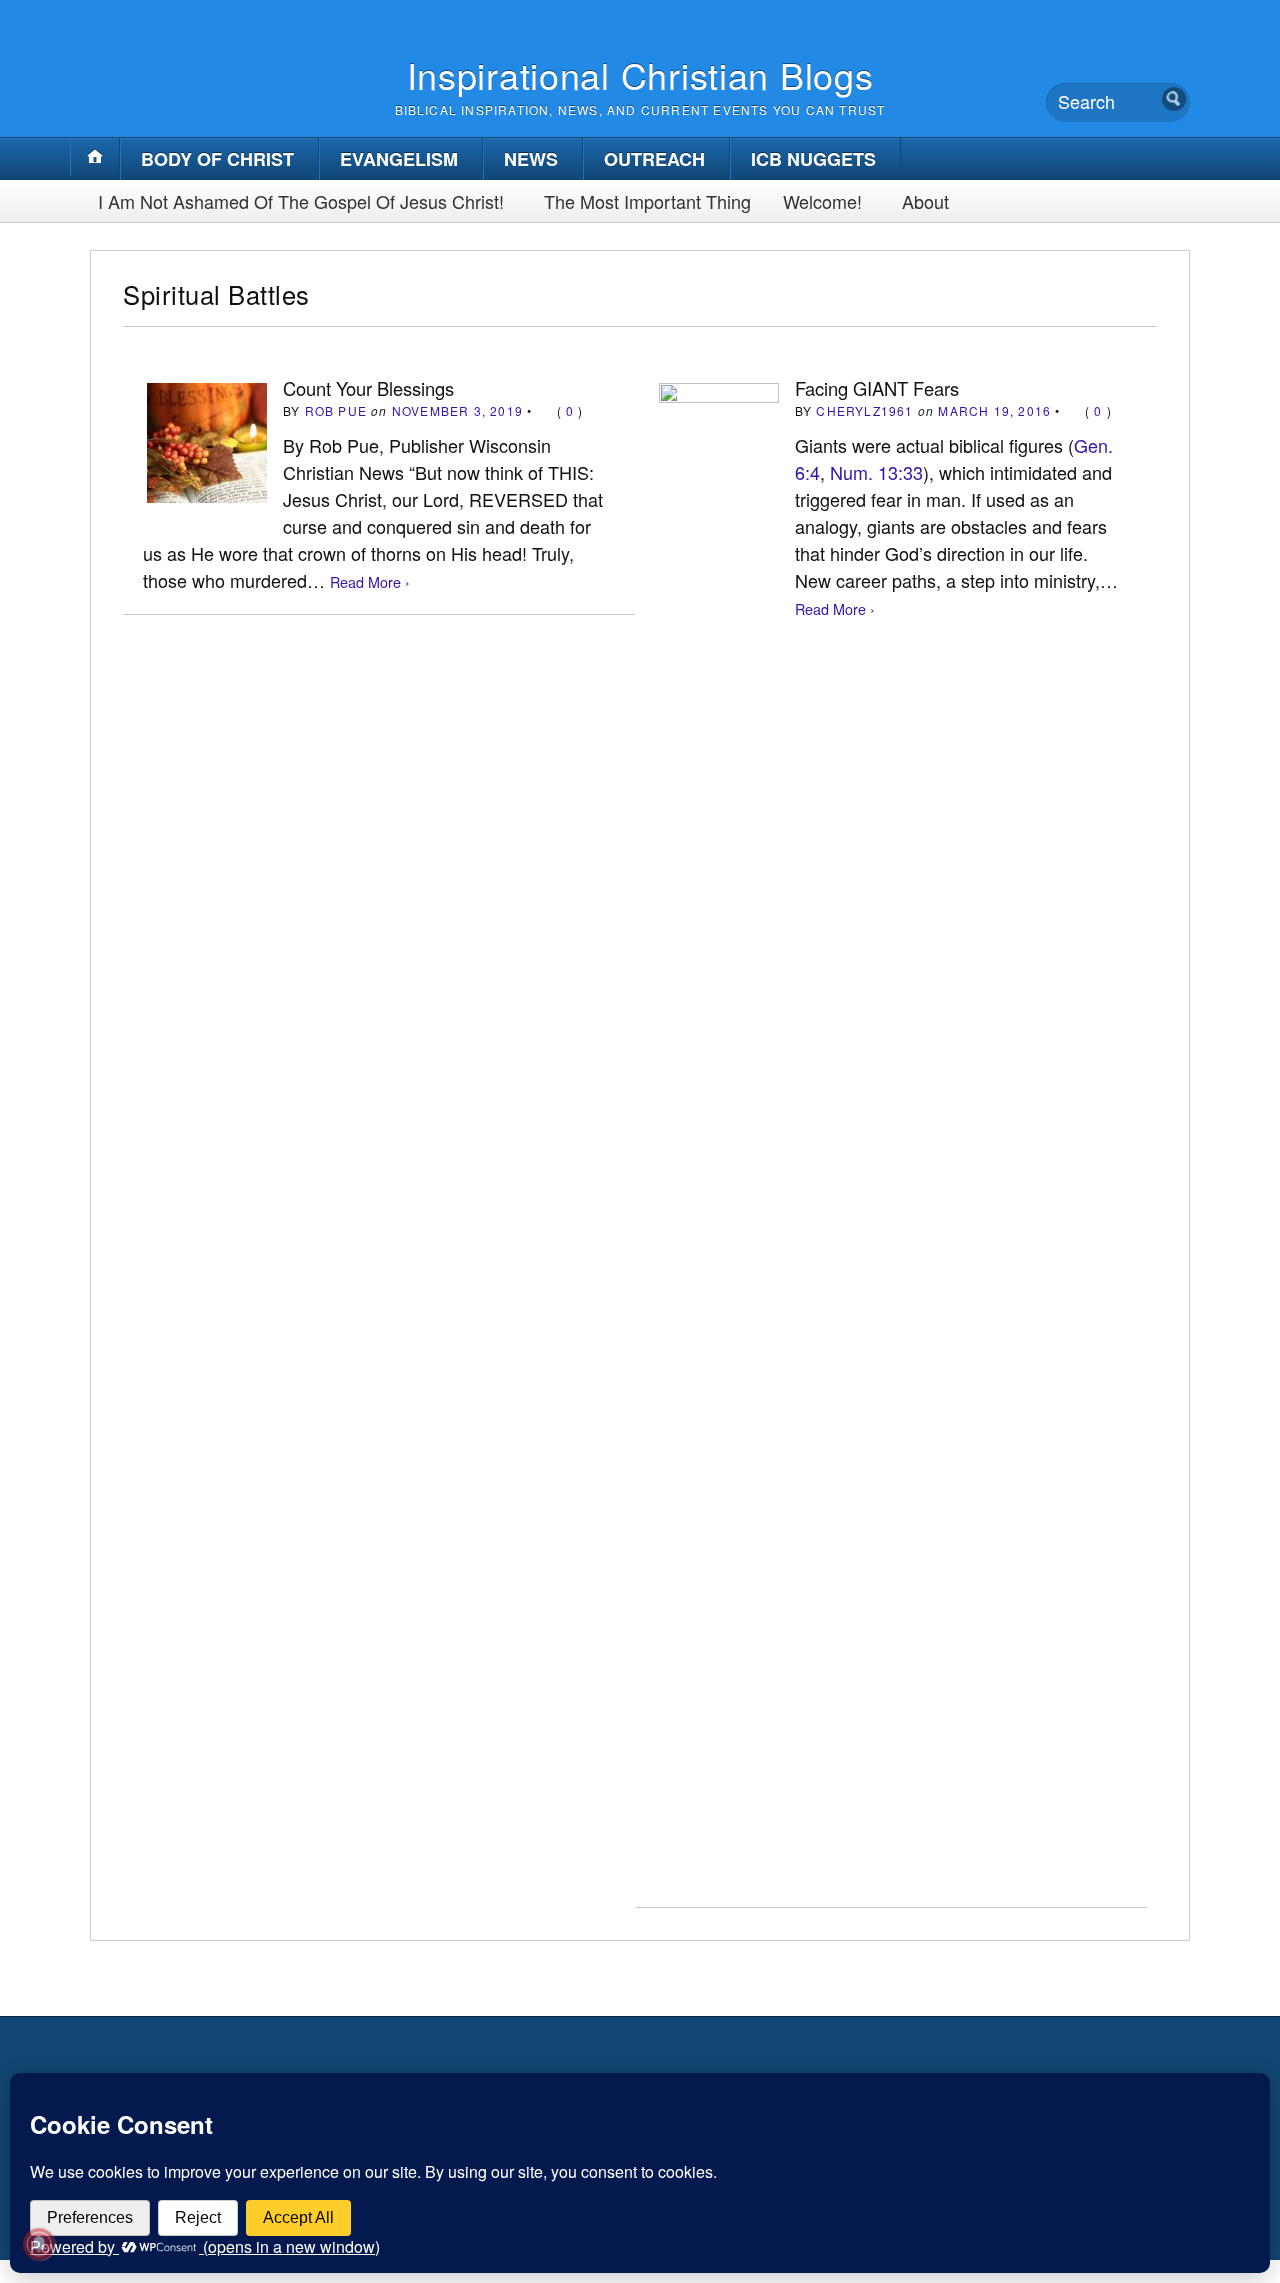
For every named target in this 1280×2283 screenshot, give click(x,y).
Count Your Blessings (368, 388)
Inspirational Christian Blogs (640, 74)
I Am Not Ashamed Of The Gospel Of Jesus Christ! (301, 201)
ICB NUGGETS (813, 159)
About (925, 201)
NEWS (531, 159)
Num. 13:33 (876, 472)
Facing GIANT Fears (877, 388)
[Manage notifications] (39, 2244)
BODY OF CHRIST (217, 159)
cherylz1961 (864, 410)
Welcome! (822, 201)
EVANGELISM (399, 159)
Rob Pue (336, 410)
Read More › (370, 581)
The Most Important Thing (647, 201)
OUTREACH (654, 159)
